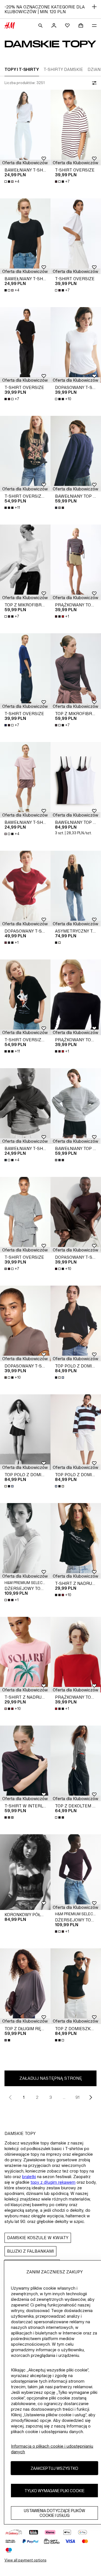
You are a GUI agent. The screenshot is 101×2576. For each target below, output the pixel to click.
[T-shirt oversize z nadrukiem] (25, 454)
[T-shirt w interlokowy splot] (25, 1763)
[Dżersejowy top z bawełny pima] (25, 1541)
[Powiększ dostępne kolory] (60, 508)
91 (77, 2097)
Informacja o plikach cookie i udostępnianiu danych (52, 2449)
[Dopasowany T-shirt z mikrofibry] (76, 345)
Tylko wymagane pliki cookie (54, 2491)
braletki (29, 2177)
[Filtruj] (93, 83)
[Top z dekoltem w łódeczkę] (76, 1763)
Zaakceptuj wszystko (54, 2468)
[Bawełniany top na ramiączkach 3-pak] (76, 780)
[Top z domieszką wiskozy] (76, 1986)
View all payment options (25, 2560)
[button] (25, 163)
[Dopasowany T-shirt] (25, 889)
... (64, 2097)
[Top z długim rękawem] (25, 1986)
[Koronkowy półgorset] (25, 1872)
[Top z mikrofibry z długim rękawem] (25, 562)
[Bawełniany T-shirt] (25, 127)
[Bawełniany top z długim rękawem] (76, 454)
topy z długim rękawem (53, 2182)
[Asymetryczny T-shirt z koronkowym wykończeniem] (76, 889)
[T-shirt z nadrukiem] (76, 1541)
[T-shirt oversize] (76, 127)
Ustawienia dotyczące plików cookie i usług (54, 2513)
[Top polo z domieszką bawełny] (76, 1323)
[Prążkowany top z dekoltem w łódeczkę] (76, 562)
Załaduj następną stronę (51, 2078)
